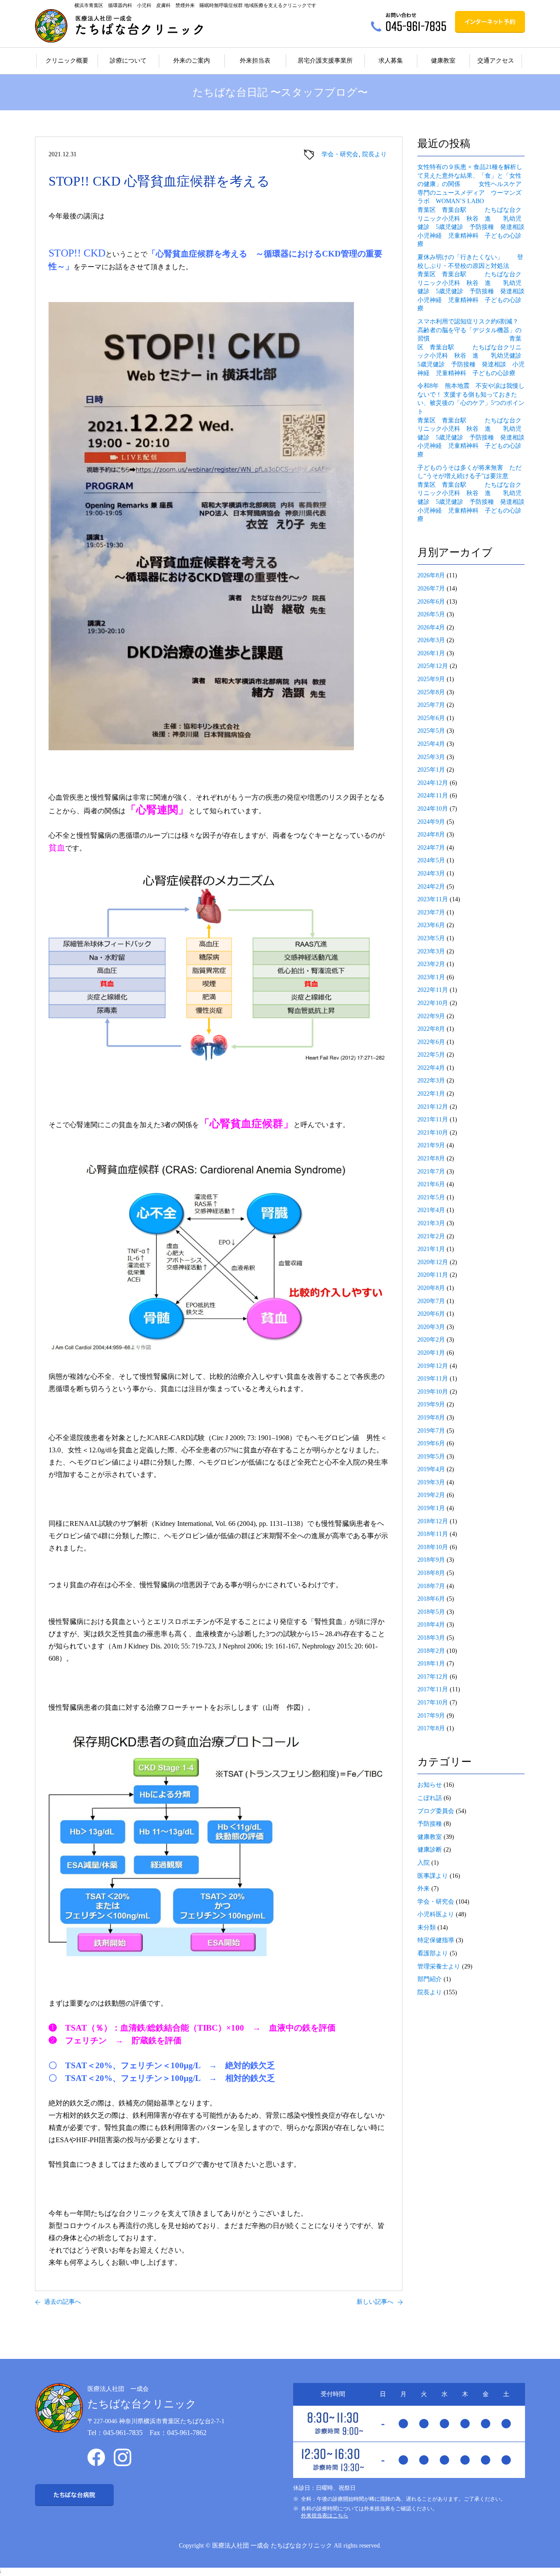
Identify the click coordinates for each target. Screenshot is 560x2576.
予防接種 (430, 1824)
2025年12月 (433, 666)
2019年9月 (431, 1404)
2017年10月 (433, 1703)
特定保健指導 (436, 1940)
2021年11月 (433, 1119)
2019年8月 (431, 1418)
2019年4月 (431, 1469)
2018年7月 (431, 1586)
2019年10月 (433, 1392)
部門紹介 (430, 1979)
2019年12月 (433, 1366)
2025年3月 (431, 757)
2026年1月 (431, 653)
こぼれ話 (430, 1798)
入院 (423, 1863)
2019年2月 (431, 1495)
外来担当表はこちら (325, 2516)
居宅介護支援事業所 (325, 61)
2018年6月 (431, 1599)
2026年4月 (431, 627)
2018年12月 (433, 1521)
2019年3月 (431, 1482)
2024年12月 (433, 783)
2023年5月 (431, 938)
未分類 (427, 1928)
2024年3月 (431, 873)
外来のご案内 (192, 61)
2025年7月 (431, 705)
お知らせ (430, 1785)
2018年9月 (431, 1560)
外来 (423, 1889)
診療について (128, 61)
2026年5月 (431, 614)
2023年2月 (431, 964)
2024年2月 (431, 887)
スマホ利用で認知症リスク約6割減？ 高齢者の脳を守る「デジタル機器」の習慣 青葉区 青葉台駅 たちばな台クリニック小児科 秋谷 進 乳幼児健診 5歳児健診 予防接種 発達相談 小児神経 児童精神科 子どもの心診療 (474, 347)
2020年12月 (433, 1262)
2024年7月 (431, 848)
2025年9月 (431, 679)
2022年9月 (431, 1016)
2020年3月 (431, 1327)
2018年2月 (431, 1651)
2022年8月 (431, 1029)
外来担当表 (255, 61)
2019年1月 (431, 1508)
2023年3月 (431, 951)
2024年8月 (431, 835)
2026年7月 (431, 589)
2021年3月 (431, 1223)
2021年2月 (431, 1236)
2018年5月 (431, 1612)
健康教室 (443, 61)
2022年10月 (433, 1003)
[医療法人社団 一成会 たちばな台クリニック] (119, 26)
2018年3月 (431, 1638)
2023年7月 (431, 912)
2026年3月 (431, 640)
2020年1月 (431, 1353)
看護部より (433, 1953)
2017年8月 (431, 1728)
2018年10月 (433, 1547)
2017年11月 (433, 1689)
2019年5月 (431, 1457)
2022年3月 (431, 1081)
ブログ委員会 (436, 1811)
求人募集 (391, 61)
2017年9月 (431, 1716)
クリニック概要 (67, 61)
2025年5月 (431, 731)
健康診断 (430, 1850)
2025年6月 (431, 718)
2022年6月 (431, 1042)
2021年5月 (431, 1197)
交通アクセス (496, 61)
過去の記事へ (63, 2302)
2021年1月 (431, 1249)
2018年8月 (431, 1573)
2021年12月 (433, 1107)
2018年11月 (433, 1534)
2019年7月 (431, 1431)
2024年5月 (431, 860)
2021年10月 (433, 1133)
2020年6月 (431, 1314)
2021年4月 (431, 1210)
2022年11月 (433, 990)
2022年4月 (431, 1068)
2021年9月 (431, 1145)
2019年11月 (433, 1379)
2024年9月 (431, 822)
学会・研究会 (340, 154)
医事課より (433, 1876)
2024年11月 (433, 796)
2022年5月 (431, 1055)
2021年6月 (431, 1184)
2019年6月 (431, 1443)
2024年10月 (433, 809)
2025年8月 (431, 692)
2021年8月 (431, 1158)
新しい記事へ (375, 2302)
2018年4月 (431, 1625)
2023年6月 (431, 925)
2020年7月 (431, 1301)
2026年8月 (431, 575)
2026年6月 (431, 602)
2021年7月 (431, 1172)
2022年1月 (431, 1094)
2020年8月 (431, 1288)
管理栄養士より (439, 1966)
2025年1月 (431, 770)
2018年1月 (431, 1664)
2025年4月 (431, 744)
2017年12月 (433, 1677)
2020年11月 (433, 1275)
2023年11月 (433, 899)
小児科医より (436, 1914)
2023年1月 (431, 977)
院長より (374, 154)
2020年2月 (431, 1340)
